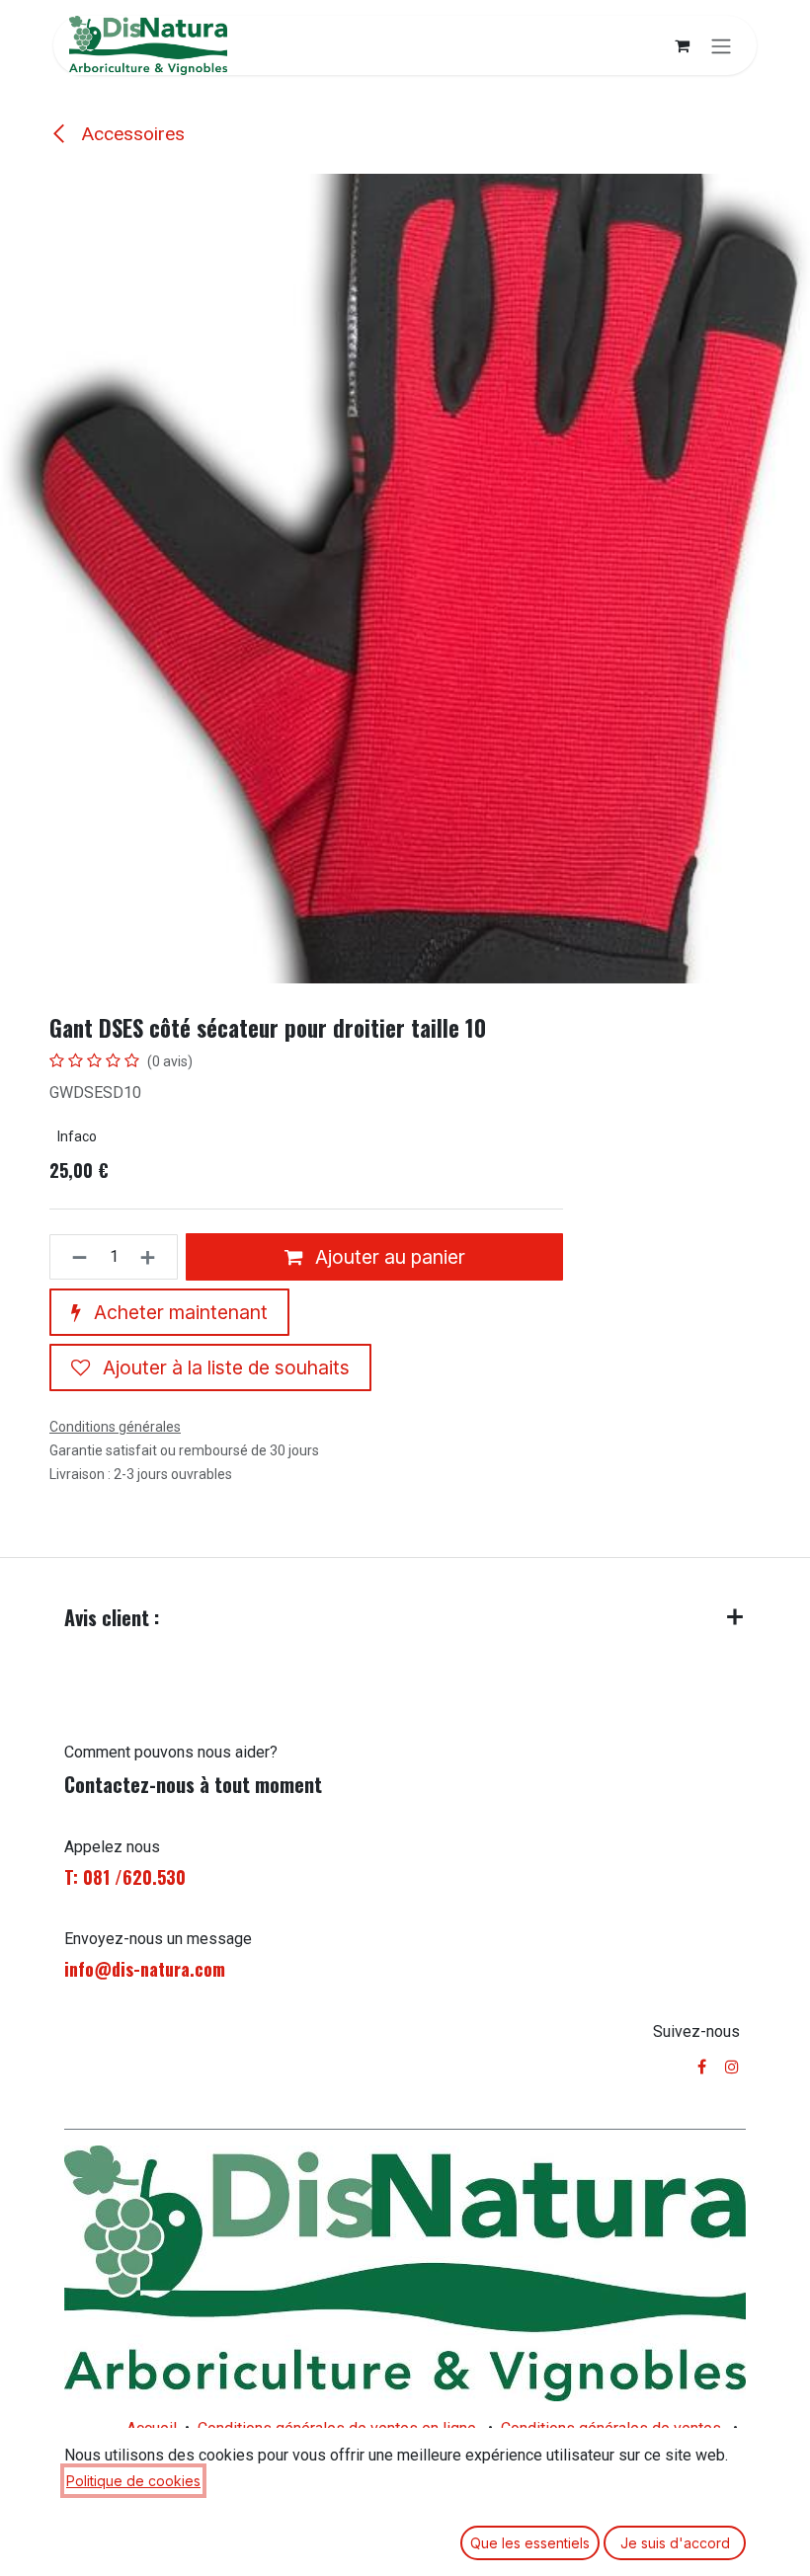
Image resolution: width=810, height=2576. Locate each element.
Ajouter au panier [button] (388, 1257)
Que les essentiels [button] (530, 2543)
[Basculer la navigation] (721, 45)
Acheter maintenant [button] (178, 1312)
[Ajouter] (154, 1257)
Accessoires (130, 134)
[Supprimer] (74, 1257)
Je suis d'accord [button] (675, 2543)
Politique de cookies (133, 2481)
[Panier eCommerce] (682, 45)
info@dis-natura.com (145, 1969)
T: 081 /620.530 (125, 1877)
